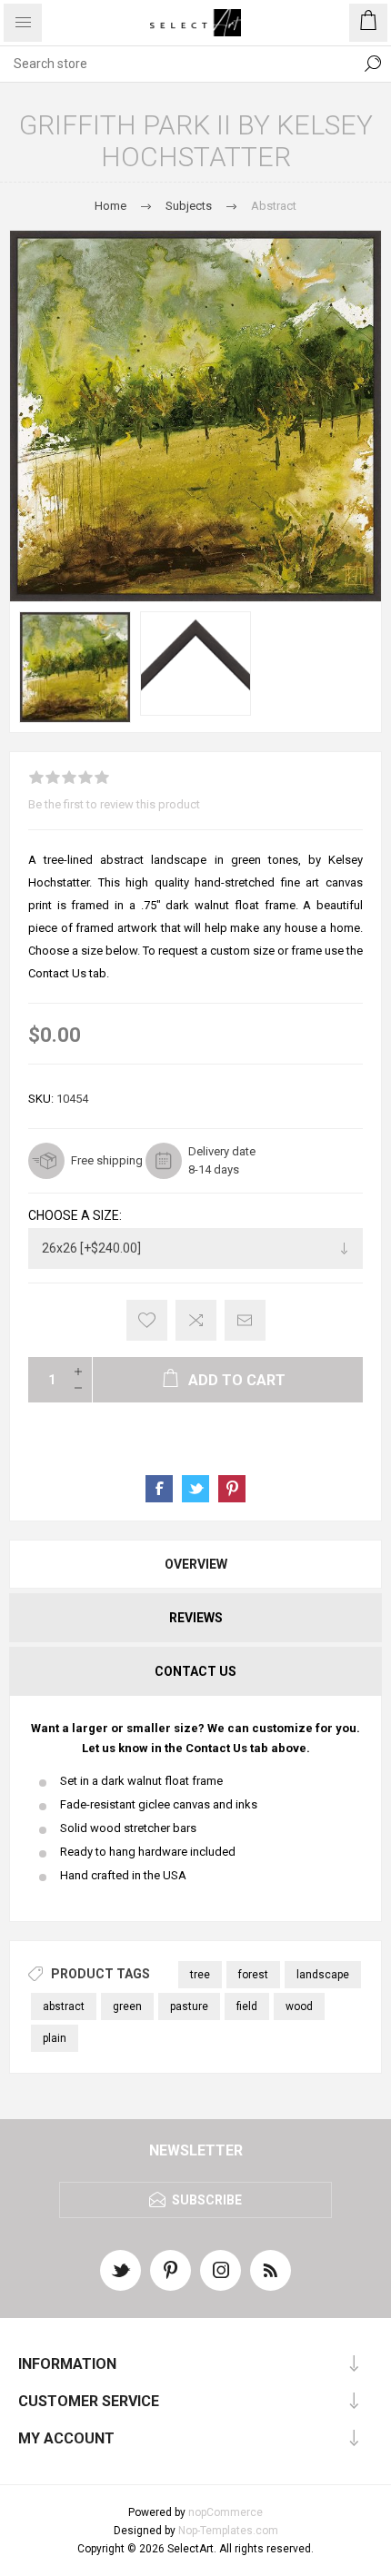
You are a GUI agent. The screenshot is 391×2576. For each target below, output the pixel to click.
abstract (64, 2006)
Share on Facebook (159, 1489)
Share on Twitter (195, 1489)
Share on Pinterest (232, 1489)
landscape (323, 1975)
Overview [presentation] (196, 1564)
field (247, 2006)
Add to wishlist (147, 1320)
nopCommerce (226, 2512)
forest (253, 1975)
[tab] (195, 1564)
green (127, 2006)
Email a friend (245, 1320)
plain (55, 2038)
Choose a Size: (75, 1216)
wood (299, 2006)
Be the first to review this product (114, 804)
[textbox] (177, 64)
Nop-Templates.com (228, 2531)
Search (373, 64)
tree (200, 1975)
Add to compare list (196, 1320)
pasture (189, 2006)
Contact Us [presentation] (195, 1671)
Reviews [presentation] (196, 1618)
